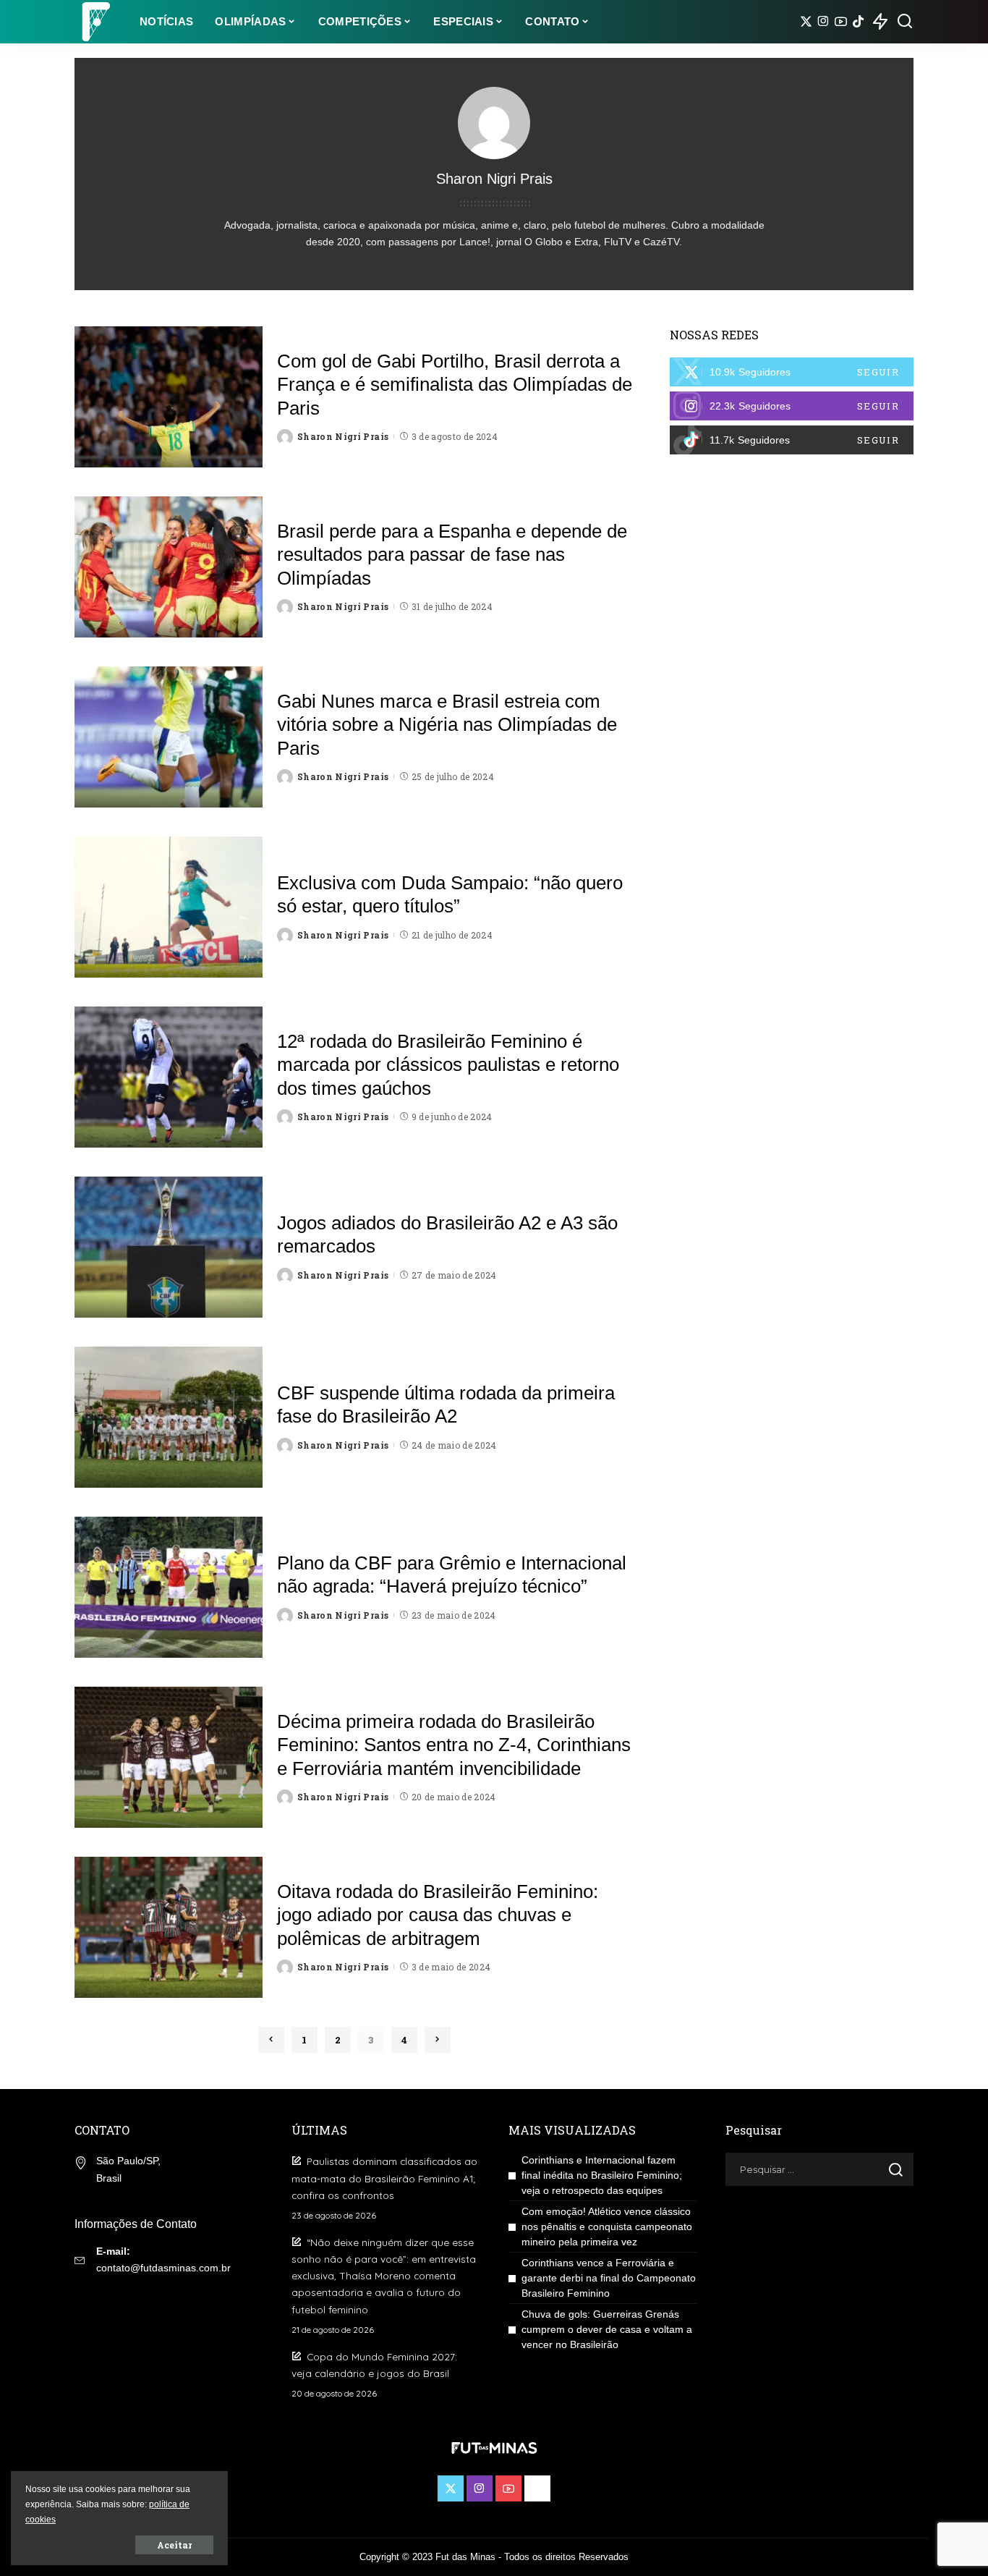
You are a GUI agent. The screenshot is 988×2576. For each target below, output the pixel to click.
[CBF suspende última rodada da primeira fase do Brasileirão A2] (169, 1417)
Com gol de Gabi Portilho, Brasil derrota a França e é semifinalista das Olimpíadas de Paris (455, 385)
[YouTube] (841, 22)
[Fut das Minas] (96, 22)
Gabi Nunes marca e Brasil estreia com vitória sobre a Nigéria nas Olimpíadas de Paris (447, 725)
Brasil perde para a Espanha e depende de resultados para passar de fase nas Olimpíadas (452, 555)
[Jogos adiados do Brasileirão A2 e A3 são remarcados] (169, 1247)
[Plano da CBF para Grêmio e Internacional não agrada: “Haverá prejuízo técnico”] (169, 1587)
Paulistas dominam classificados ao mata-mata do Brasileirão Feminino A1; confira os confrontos (384, 2178)
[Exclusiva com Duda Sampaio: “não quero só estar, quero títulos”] (169, 907)
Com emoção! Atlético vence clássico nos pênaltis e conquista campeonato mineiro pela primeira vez (607, 2227)
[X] (806, 22)
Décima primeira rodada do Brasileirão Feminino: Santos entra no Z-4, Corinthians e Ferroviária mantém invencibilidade (454, 1745)
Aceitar (174, 2545)
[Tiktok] (858, 22)
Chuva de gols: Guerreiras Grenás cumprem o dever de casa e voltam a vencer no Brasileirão (607, 2329)
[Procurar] (905, 22)
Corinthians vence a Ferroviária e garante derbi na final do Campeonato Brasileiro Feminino (609, 2278)
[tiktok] (792, 440)
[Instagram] (823, 22)
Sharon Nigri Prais (343, 436)
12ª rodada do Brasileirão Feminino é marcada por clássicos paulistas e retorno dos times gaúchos (448, 1065)
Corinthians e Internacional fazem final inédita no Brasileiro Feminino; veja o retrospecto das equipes (602, 2175)
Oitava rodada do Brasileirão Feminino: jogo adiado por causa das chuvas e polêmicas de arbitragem (438, 1915)
